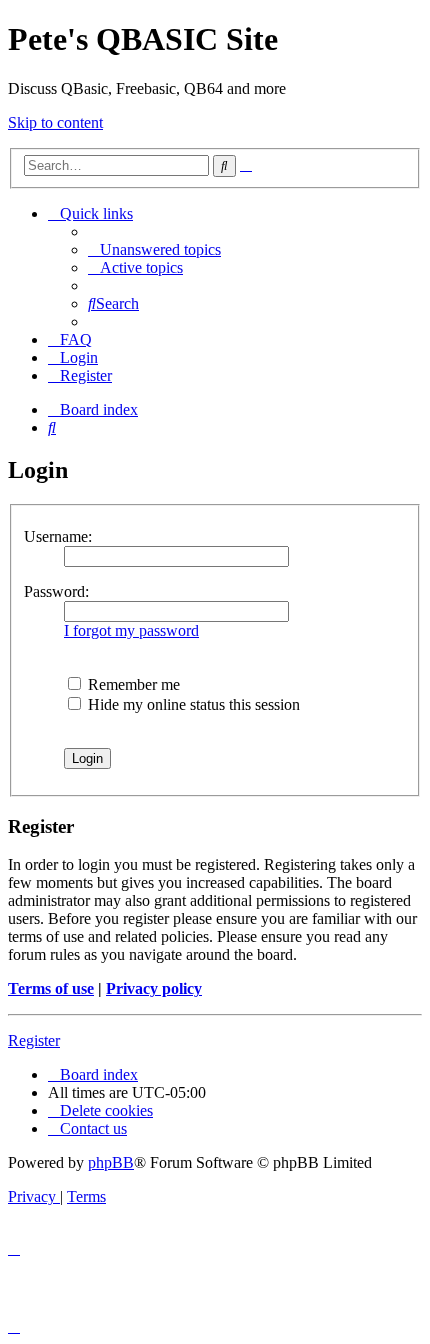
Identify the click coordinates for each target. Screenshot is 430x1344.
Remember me (132, 684)
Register (34, 1040)
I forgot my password (131, 630)
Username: (58, 536)
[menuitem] (154, 249)
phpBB (111, 1162)
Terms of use (51, 988)
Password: (56, 591)
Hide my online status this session (192, 704)
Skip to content (55, 122)
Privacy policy (154, 988)
